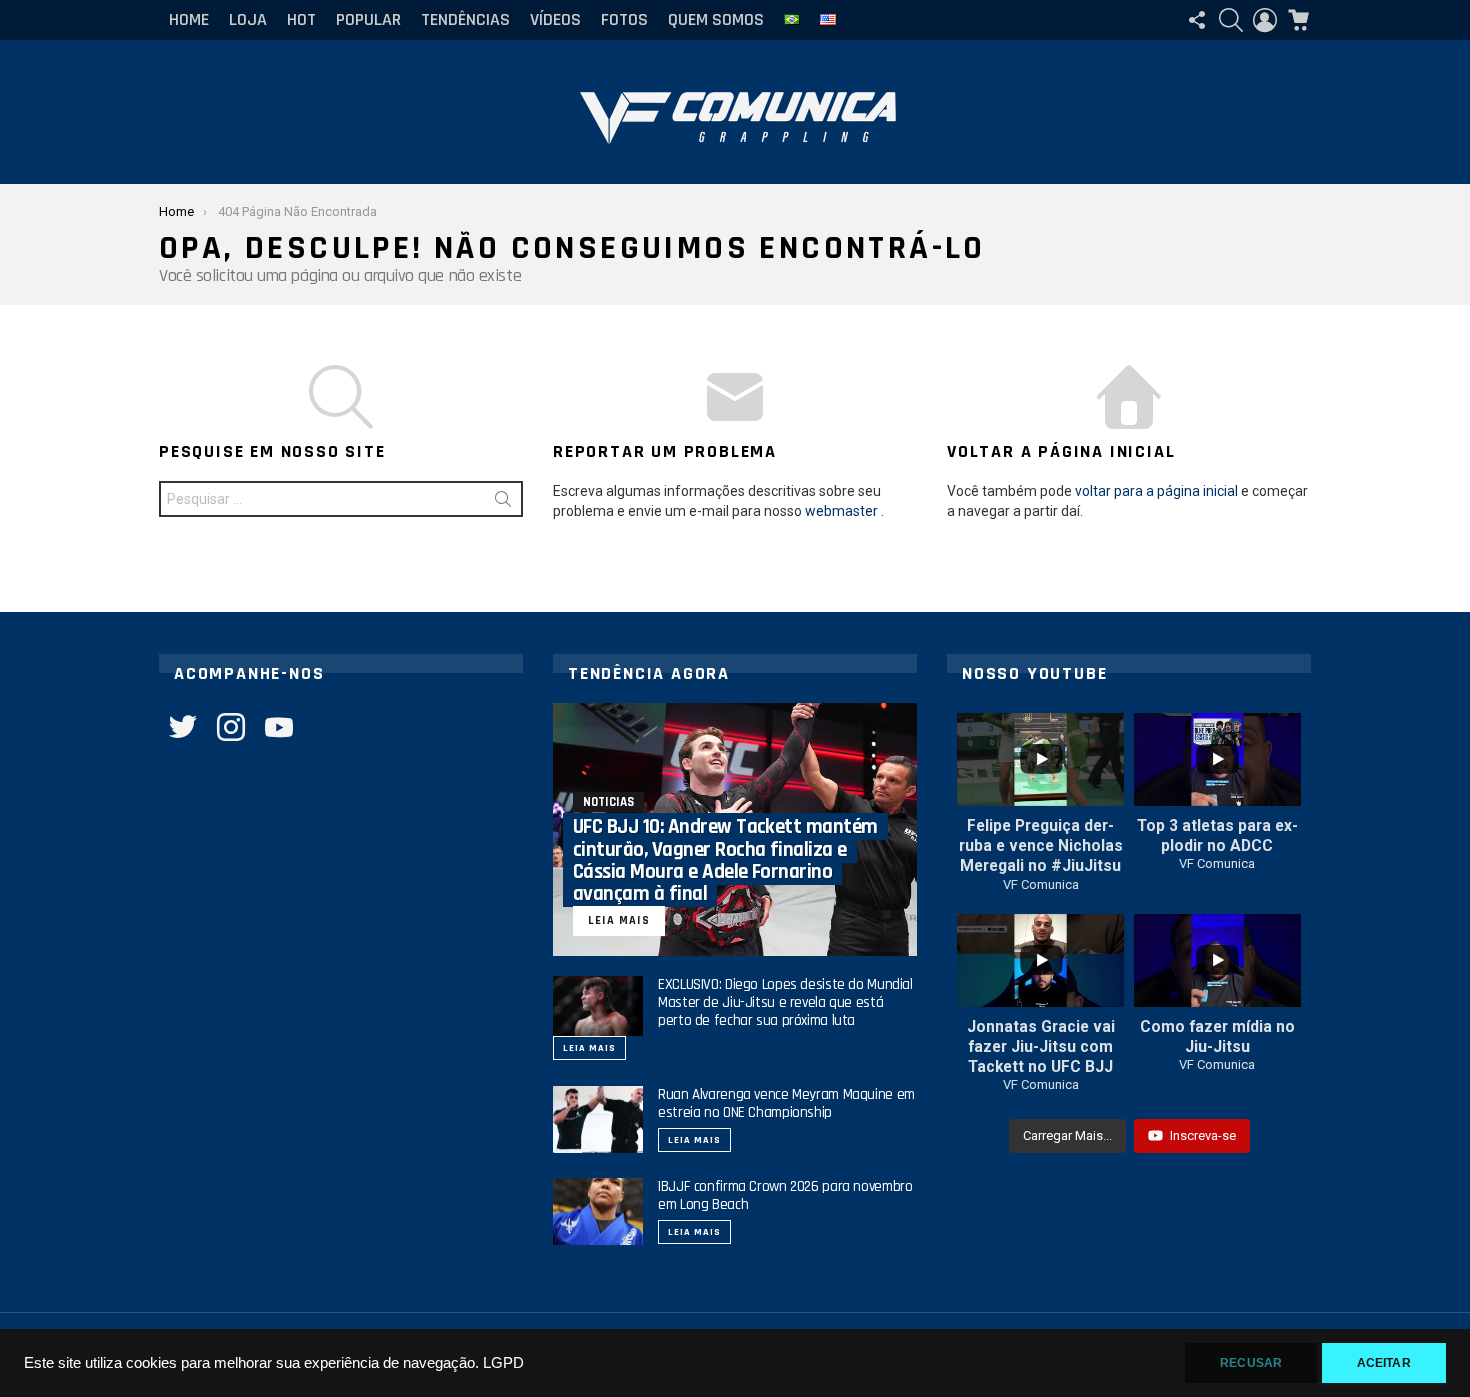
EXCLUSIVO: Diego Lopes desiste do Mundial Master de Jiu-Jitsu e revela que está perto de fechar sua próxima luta (785, 1002)
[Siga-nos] (1197, 20)
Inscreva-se (1203, 1135)
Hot (301, 19)
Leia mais (589, 1048)
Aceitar (1384, 1363)
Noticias (608, 802)
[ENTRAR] (1265, 20)
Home (189, 19)
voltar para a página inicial (1156, 491)
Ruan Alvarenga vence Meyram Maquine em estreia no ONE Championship (786, 1103)
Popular (368, 19)
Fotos (624, 19)
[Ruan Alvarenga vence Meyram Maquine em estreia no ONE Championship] (598, 1120)
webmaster (841, 511)
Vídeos (555, 19)
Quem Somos (716, 19)
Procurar (503, 503)
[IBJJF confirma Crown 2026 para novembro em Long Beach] (598, 1212)
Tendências (465, 19)
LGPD (503, 1363)
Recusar (1251, 1363)
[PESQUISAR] (1231, 20)
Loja (248, 19)
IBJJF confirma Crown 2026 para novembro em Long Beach (785, 1195)
